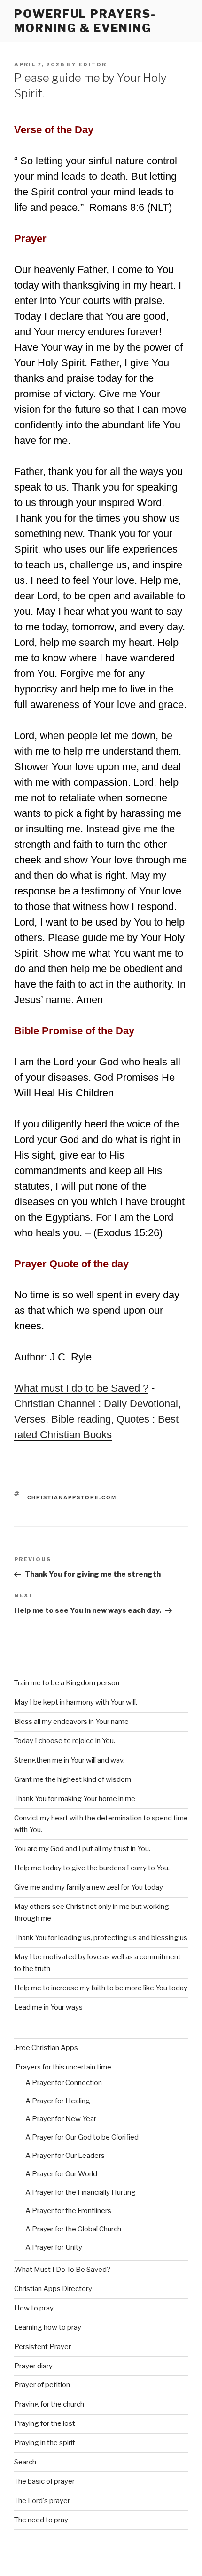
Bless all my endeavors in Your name (71, 1722)
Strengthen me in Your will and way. (69, 1760)
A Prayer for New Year (61, 2119)
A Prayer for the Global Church (73, 2229)
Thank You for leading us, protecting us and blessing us (101, 1938)
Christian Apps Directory (53, 2289)
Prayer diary (33, 2366)
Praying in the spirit (45, 2443)
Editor (93, 64)
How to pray (34, 2308)
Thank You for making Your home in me (75, 1799)
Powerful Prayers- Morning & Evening (85, 21)
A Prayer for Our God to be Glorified (82, 2137)
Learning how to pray (48, 2327)
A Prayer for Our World (61, 2174)
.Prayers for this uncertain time (63, 2067)
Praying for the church (49, 2404)
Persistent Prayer (43, 2347)
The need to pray (41, 2520)
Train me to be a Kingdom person (67, 1683)
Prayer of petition (42, 2385)
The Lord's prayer (42, 2501)
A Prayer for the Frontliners (68, 2211)
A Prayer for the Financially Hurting (81, 2192)
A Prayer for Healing (58, 2101)
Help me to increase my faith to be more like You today (101, 1988)
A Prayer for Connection (64, 2083)
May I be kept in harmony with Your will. (76, 1702)
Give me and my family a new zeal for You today (89, 1887)
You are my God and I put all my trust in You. (82, 1849)
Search (25, 2462)
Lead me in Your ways (48, 2007)
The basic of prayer (44, 2481)
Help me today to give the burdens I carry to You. (92, 1868)
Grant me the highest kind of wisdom (73, 1779)
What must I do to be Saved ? (81, 1388)
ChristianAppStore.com (72, 1497)
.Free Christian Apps (46, 2048)
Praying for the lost (45, 2423)
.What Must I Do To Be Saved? (62, 2270)
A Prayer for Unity (54, 2247)
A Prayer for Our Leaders (65, 2156)
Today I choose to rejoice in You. (65, 1741)
